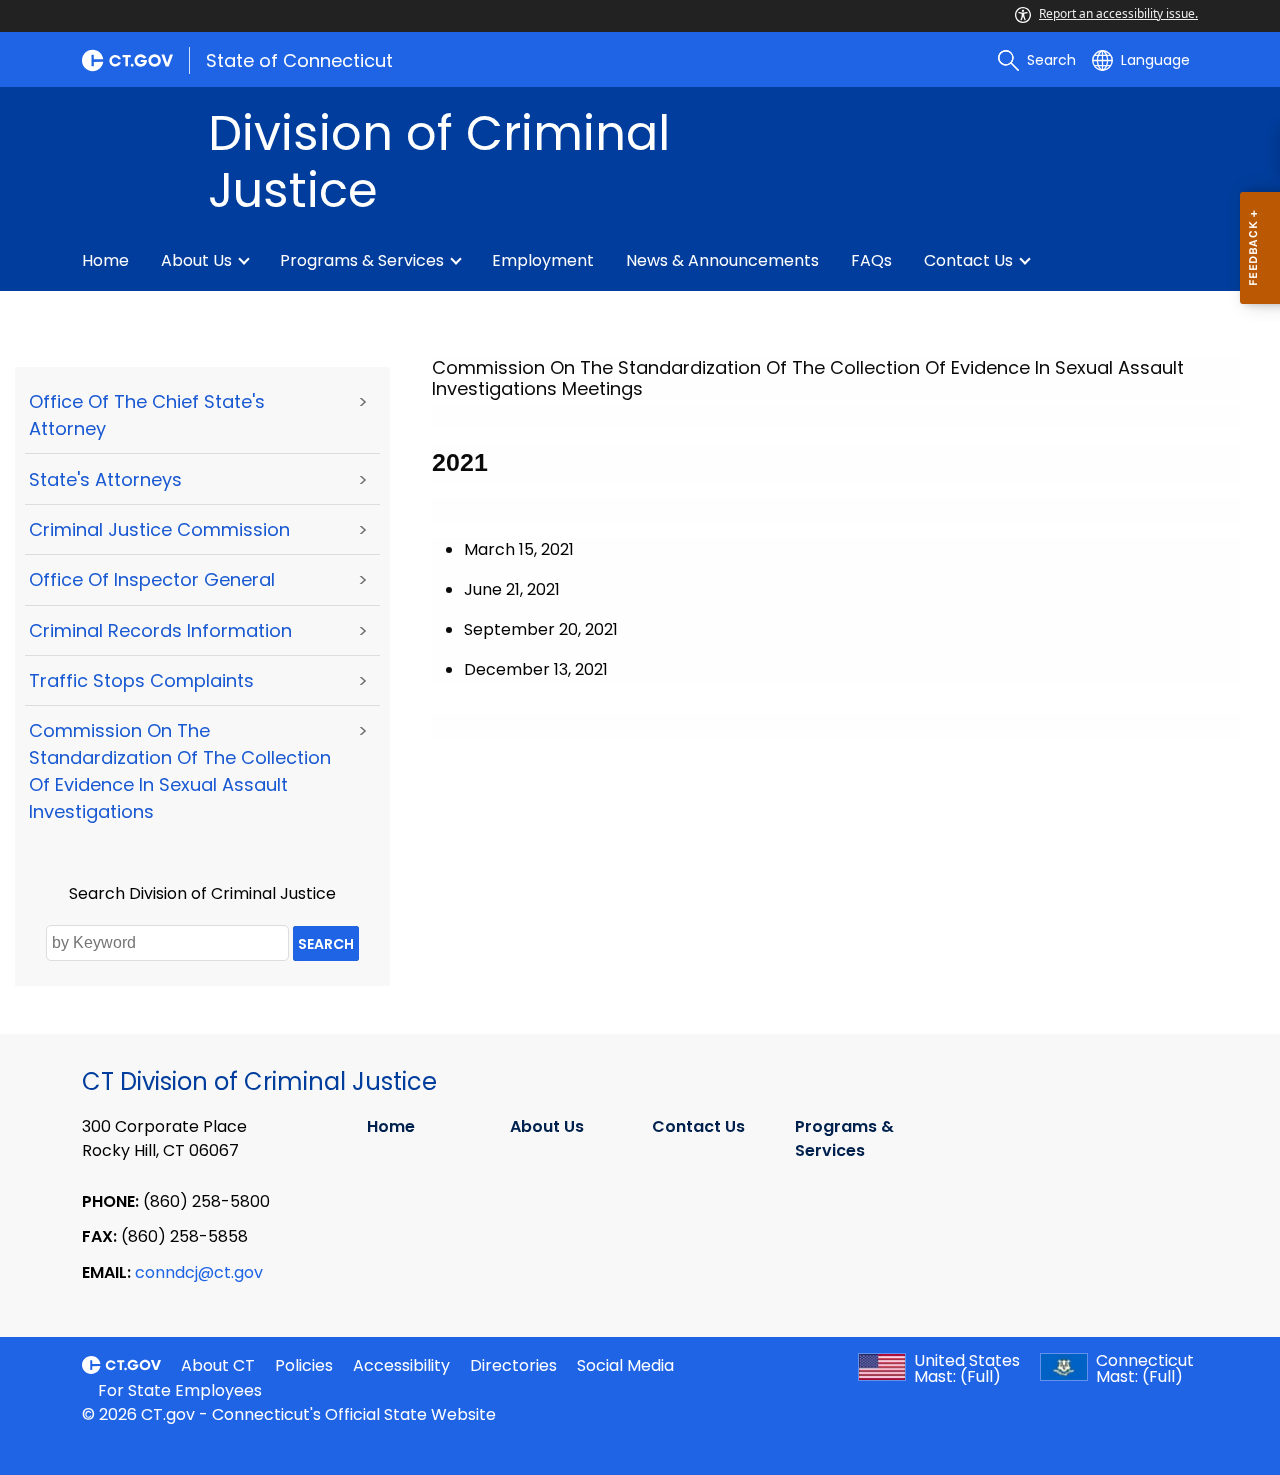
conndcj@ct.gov (199, 1272)
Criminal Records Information (160, 630)
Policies (304, 1365)
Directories (513, 1365)
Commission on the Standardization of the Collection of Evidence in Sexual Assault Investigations (180, 771)
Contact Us (968, 260)
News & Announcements (722, 260)
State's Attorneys (105, 479)
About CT (218, 1365)
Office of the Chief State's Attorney (147, 415)
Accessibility (401, 1365)
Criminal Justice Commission (159, 529)
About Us (196, 260)
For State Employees (180, 1390)
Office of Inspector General (152, 579)
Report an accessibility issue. (1118, 13)
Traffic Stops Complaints (141, 680)
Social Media (625, 1365)
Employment (543, 260)
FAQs (871, 260)
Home (105, 260)
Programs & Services (362, 260)
